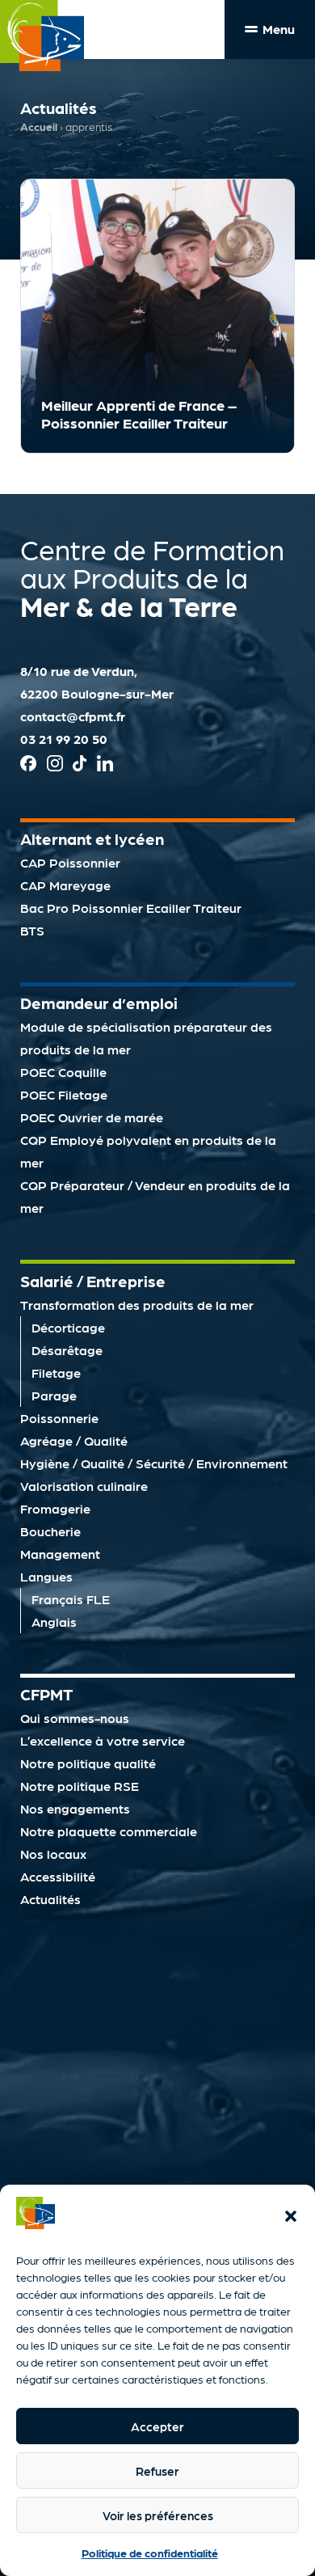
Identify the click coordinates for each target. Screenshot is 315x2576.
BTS (32, 930)
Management (60, 1554)
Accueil (39, 127)
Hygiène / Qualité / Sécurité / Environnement (154, 1463)
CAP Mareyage (65, 885)
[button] (291, 2216)
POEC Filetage (64, 1094)
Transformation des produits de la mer (137, 1305)
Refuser (157, 2471)
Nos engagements (75, 1808)
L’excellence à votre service (103, 1740)
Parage (54, 1395)
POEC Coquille (63, 1072)
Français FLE (71, 1599)
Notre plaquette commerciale (109, 1831)
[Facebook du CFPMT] (28, 766)
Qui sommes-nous (75, 1718)
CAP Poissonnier (70, 862)
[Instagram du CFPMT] (55, 766)
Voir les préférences (158, 2515)
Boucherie (50, 1531)
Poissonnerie (59, 1418)
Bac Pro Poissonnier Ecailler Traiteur (131, 908)
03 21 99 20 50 (64, 739)
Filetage (56, 1372)
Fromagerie (55, 1508)
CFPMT (46, 1694)
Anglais (54, 1622)
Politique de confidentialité (150, 2553)
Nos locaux (53, 1854)
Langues (46, 1576)
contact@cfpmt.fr (73, 716)
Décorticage (68, 1327)
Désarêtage (67, 1350)
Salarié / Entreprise (93, 1281)
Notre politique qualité (88, 1763)
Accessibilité (58, 1876)
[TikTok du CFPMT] (80, 766)
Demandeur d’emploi (99, 1003)
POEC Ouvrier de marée (92, 1117)
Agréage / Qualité (74, 1440)
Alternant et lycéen (92, 838)
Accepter (157, 2426)
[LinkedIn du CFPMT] (105, 766)
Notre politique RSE (80, 1786)
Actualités (50, 1899)
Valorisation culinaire (84, 1486)
